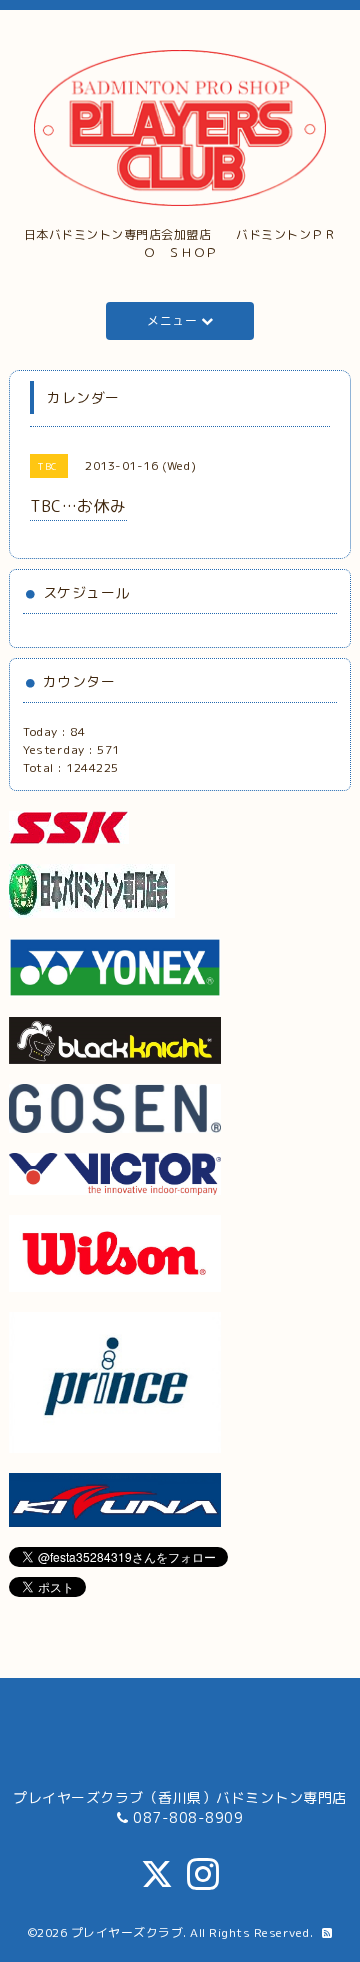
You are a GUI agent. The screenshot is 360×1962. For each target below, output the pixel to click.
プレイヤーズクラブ (127, 1932)
